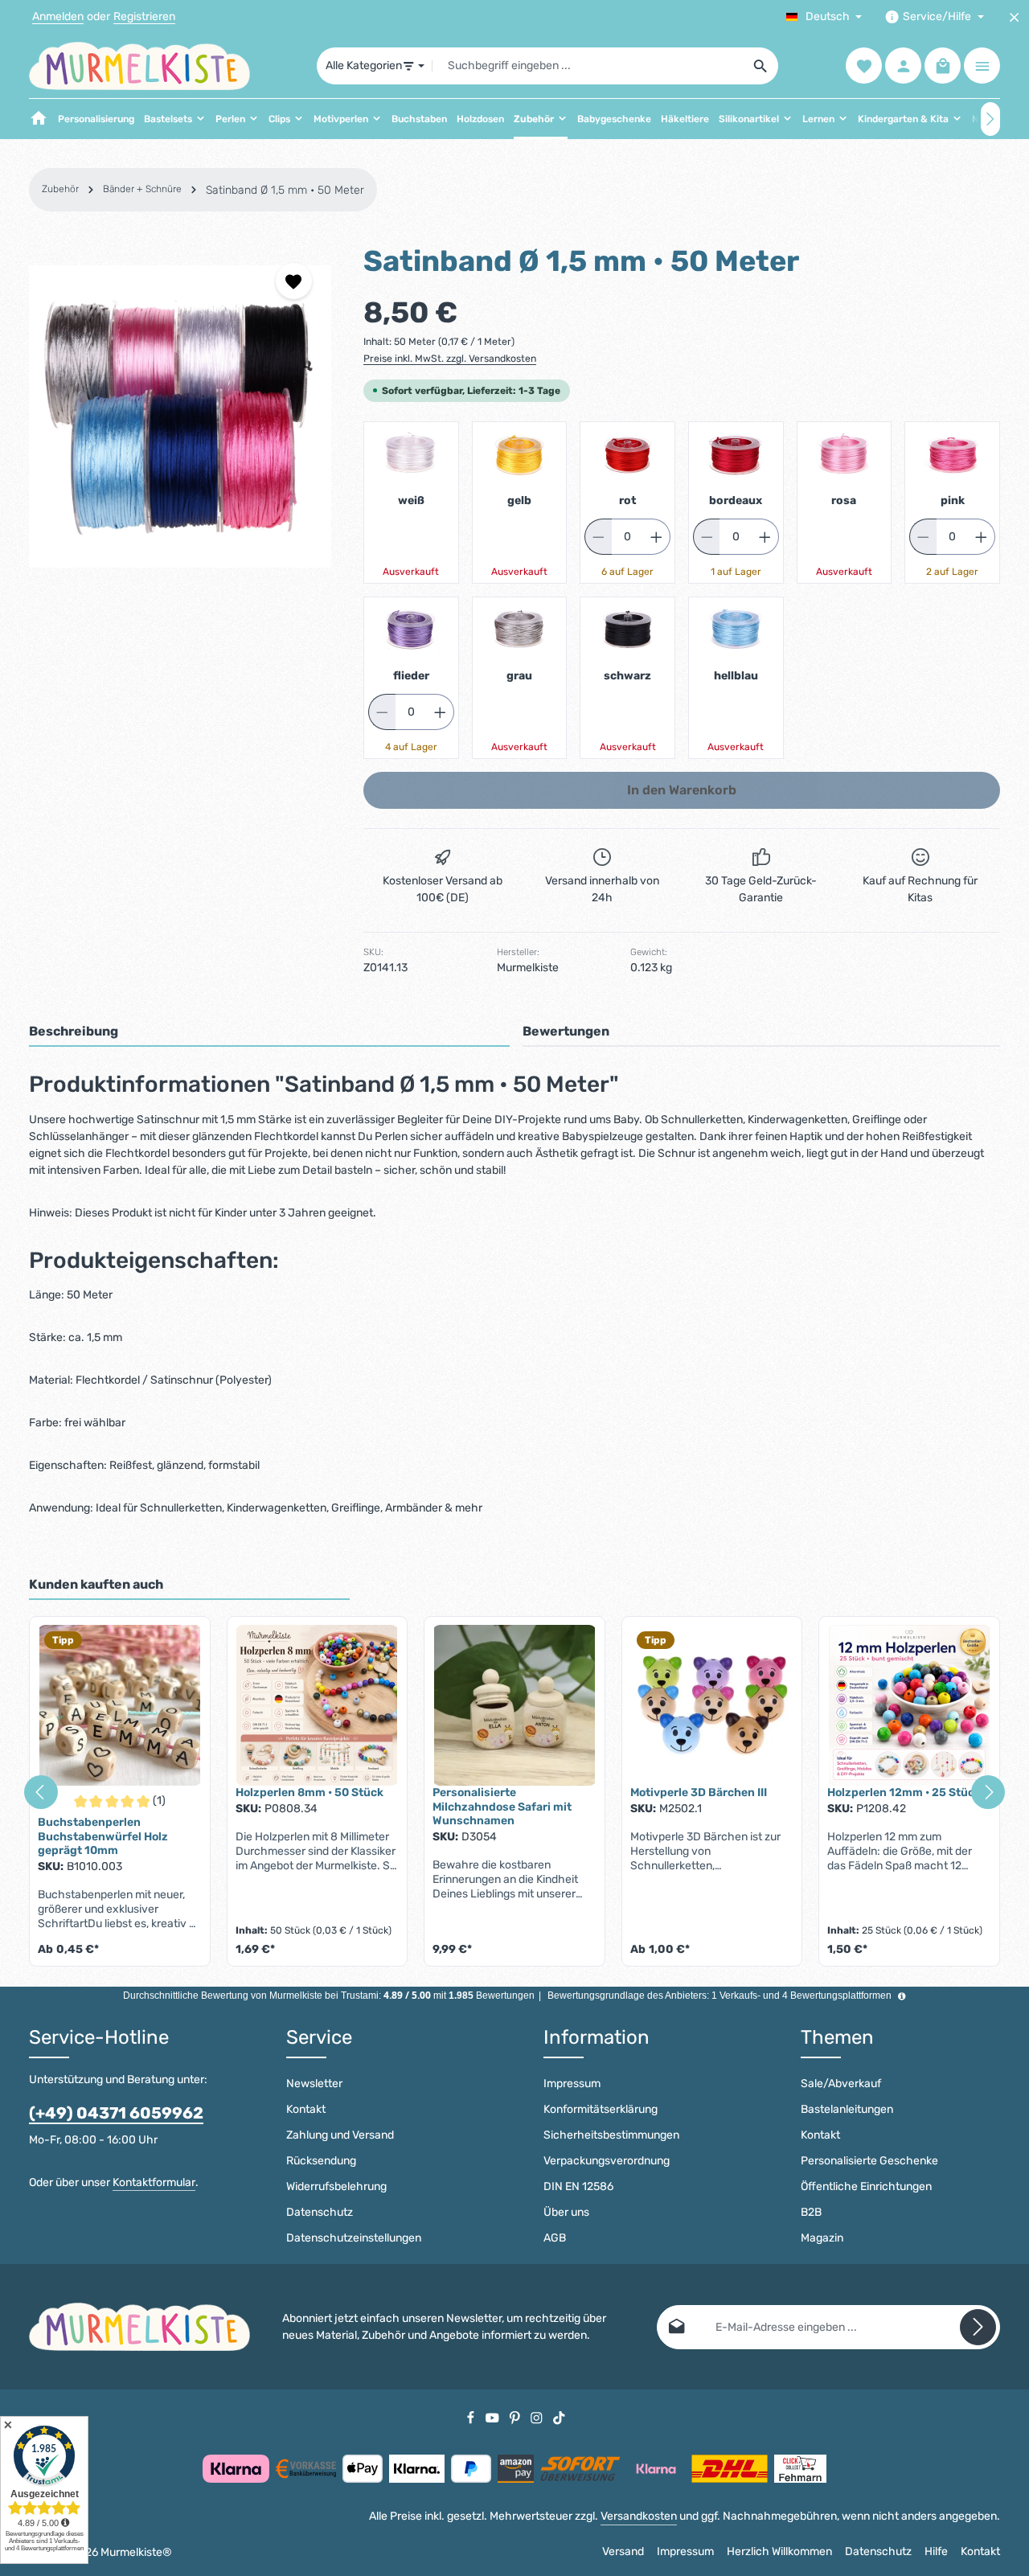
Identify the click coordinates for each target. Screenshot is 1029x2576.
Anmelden (58, 17)
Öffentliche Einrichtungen (866, 2186)
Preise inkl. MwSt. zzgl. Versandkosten (450, 359)
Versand (623, 2551)
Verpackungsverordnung (607, 2161)
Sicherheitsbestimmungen (611, 2135)
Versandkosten (639, 2516)
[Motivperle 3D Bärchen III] (712, 1705)
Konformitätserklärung (601, 2109)
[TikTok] (559, 2417)
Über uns (566, 2212)
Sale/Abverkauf (841, 2084)
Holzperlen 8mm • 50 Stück (310, 1793)
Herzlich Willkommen (779, 2551)
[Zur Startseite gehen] (139, 66)
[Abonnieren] (978, 2327)
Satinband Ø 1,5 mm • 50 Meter (285, 190)
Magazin (822, 2238)
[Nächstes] (990, 119)
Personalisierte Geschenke (869, 2161)
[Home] (39, 119)
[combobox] (588, 66)
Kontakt (306, 2109)
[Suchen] (761, 66)
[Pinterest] (516, 2417)
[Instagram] (538, 2417)
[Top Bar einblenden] (982, 66)
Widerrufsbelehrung (336, 2186)
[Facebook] (472, 2417)
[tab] (269, 1032)
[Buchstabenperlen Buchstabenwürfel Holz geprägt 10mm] (120, 1705)
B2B (811, 2212)
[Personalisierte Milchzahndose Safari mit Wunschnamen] (514, 1705)
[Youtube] (494, 2417)
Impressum (572, 2084)
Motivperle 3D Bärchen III (699, 1793)
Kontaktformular (154, 2182)
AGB (555, 2238)
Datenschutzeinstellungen (354, 2238)
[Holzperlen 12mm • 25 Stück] (909, 1705)
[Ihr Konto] (903, 66)
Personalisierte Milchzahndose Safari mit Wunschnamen (502, 1807)
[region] (180, 416)
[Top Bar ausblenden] (1014, 17)
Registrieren (144, 17)
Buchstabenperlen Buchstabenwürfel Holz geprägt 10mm (103, 1836)
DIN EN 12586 (578, 2186)
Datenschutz (320, 2212)
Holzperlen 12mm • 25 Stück (904, 1793)
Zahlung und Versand (340, 2135)
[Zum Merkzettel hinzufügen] (294, 281)
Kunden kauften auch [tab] (96, 1584)
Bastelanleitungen (847, 2109)
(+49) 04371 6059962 (116, 2113)
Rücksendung (321, 2161)
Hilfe (936, 2551)
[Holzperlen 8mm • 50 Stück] (318, 1705)
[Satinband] (180, 416)
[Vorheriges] (41, 1792)
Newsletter (314, 2084)
